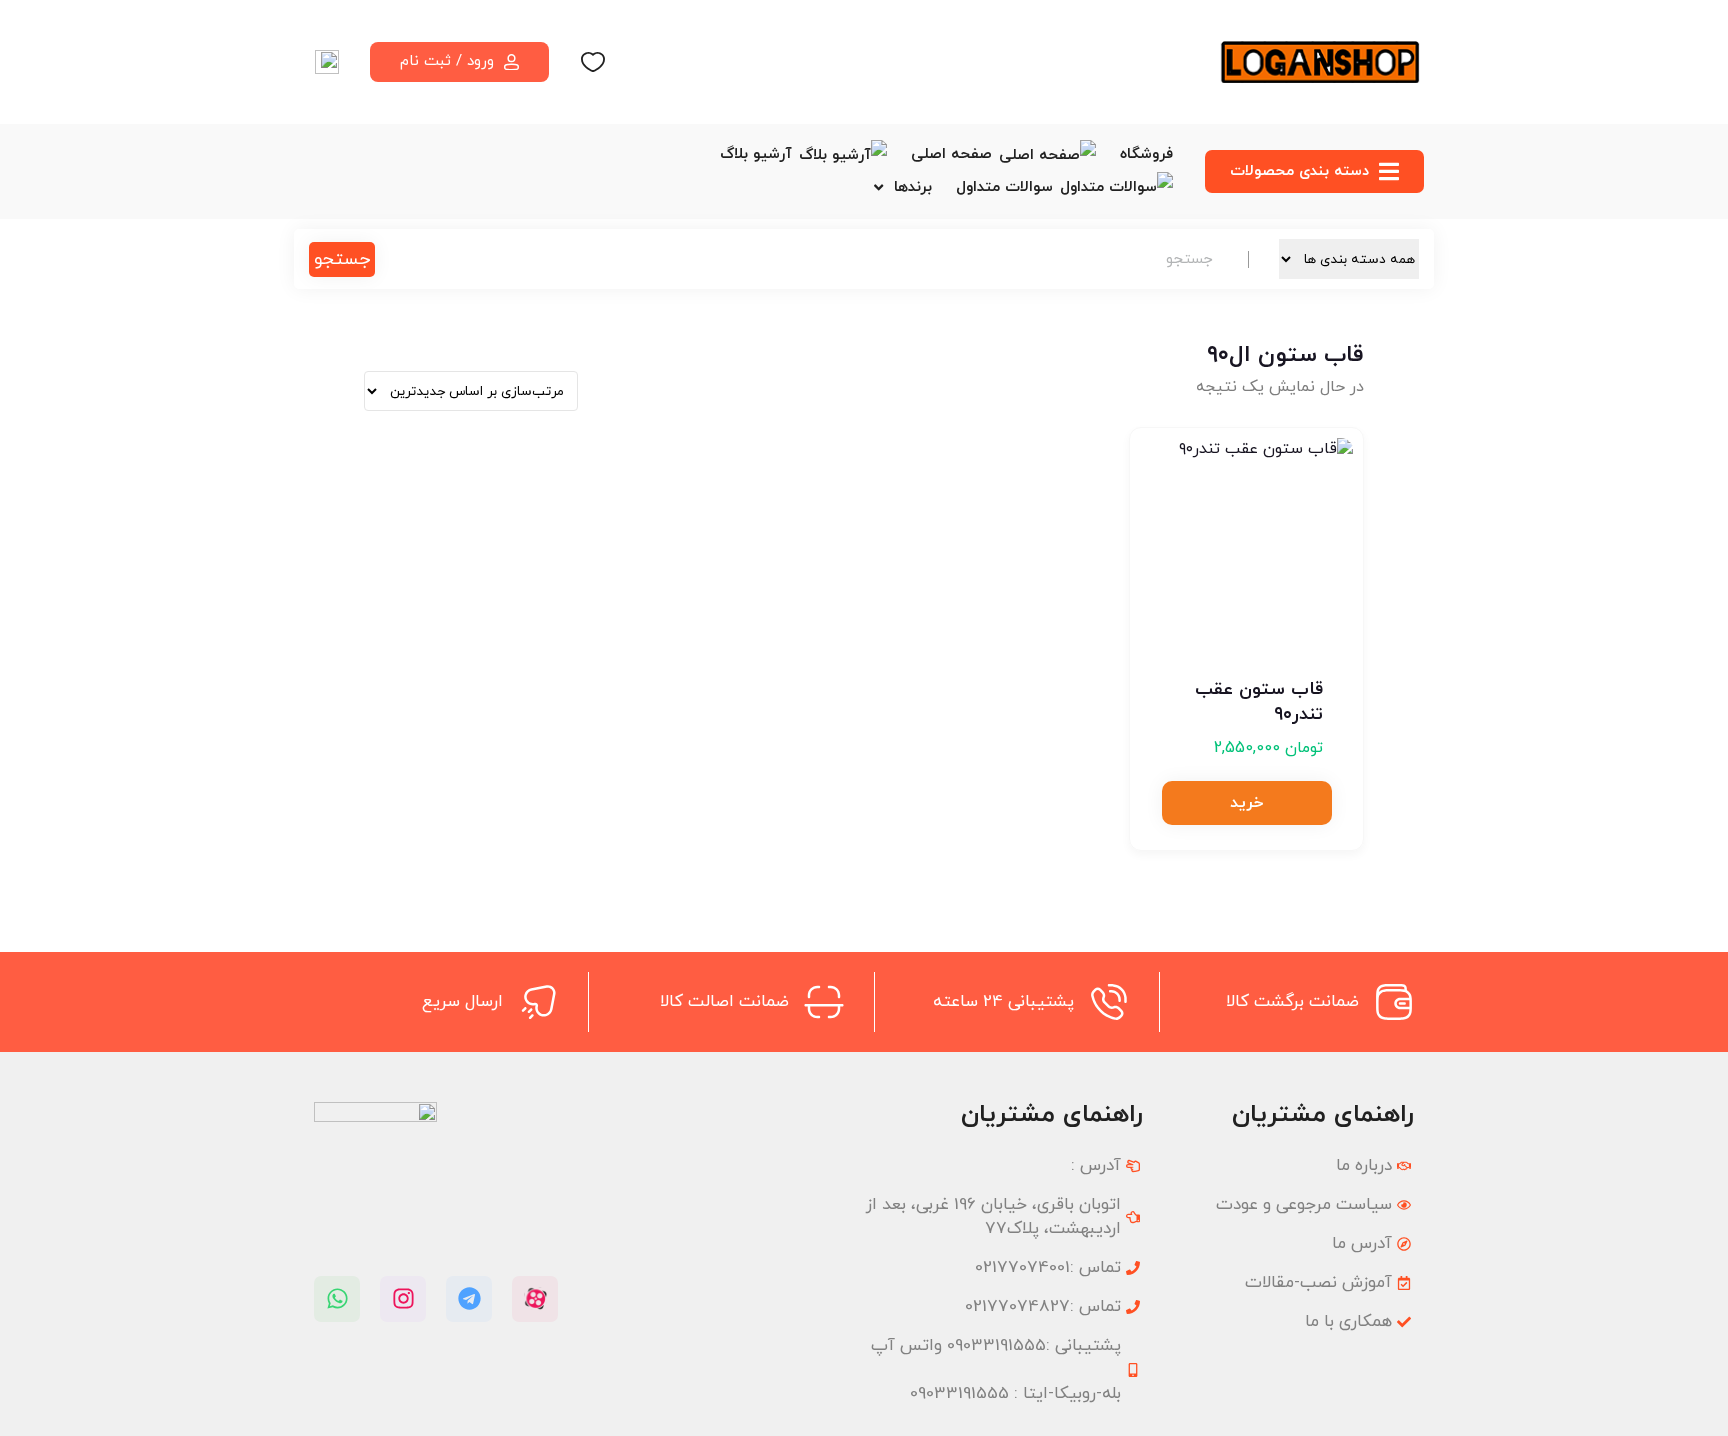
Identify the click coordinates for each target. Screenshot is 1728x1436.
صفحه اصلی (951, 154)
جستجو (342, 259)
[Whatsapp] (337, 1299)
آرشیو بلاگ (756, 154)
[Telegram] (469, 1299)
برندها (913, 187)
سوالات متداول (1004, 187)
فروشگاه (1146, 154)
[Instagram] (403, 1299)
